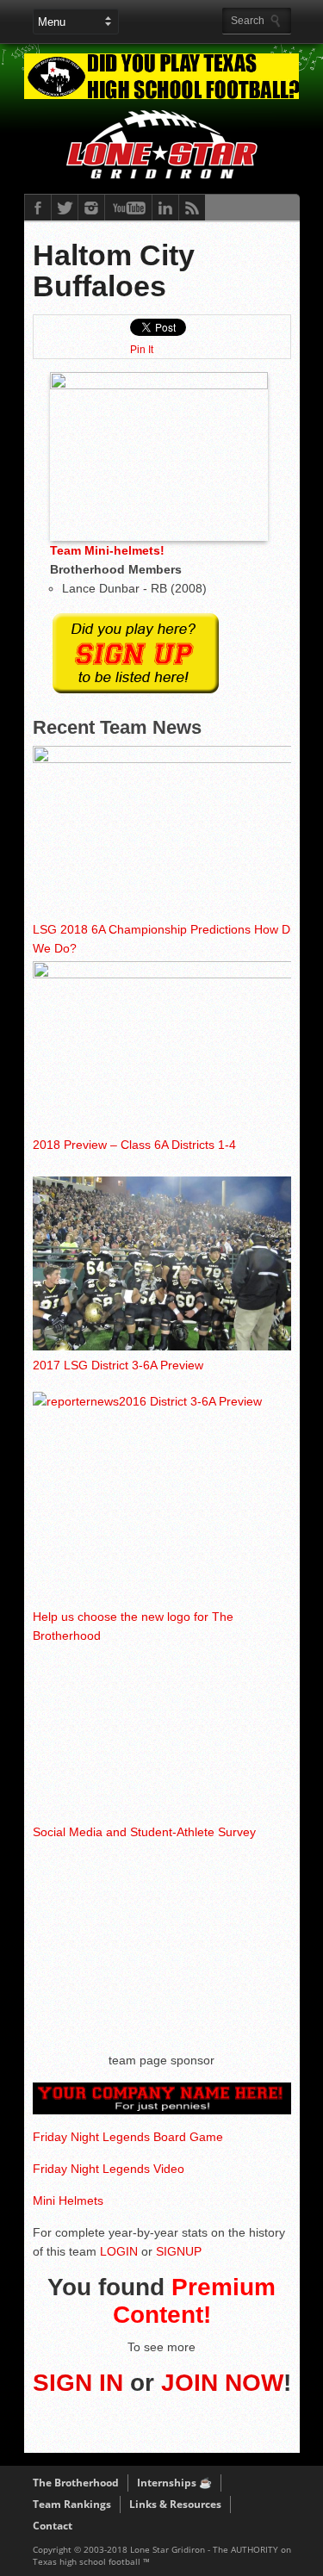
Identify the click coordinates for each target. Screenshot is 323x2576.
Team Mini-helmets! (107, 550)
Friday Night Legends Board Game (128, 2137)
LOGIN (119, 2251)
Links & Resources (175, 2504)
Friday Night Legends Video (109, 2169)
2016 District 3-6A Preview (190, 1401)
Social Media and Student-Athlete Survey (144, 1832)
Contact (53, 2526)
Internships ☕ (174, 2483)
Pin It (142, 350)
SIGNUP (179, 2251)
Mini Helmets (68, 2200)
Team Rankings (72, 2504)
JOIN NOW (222, 2383)
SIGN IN (78, 2383)
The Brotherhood (76, 2483)
